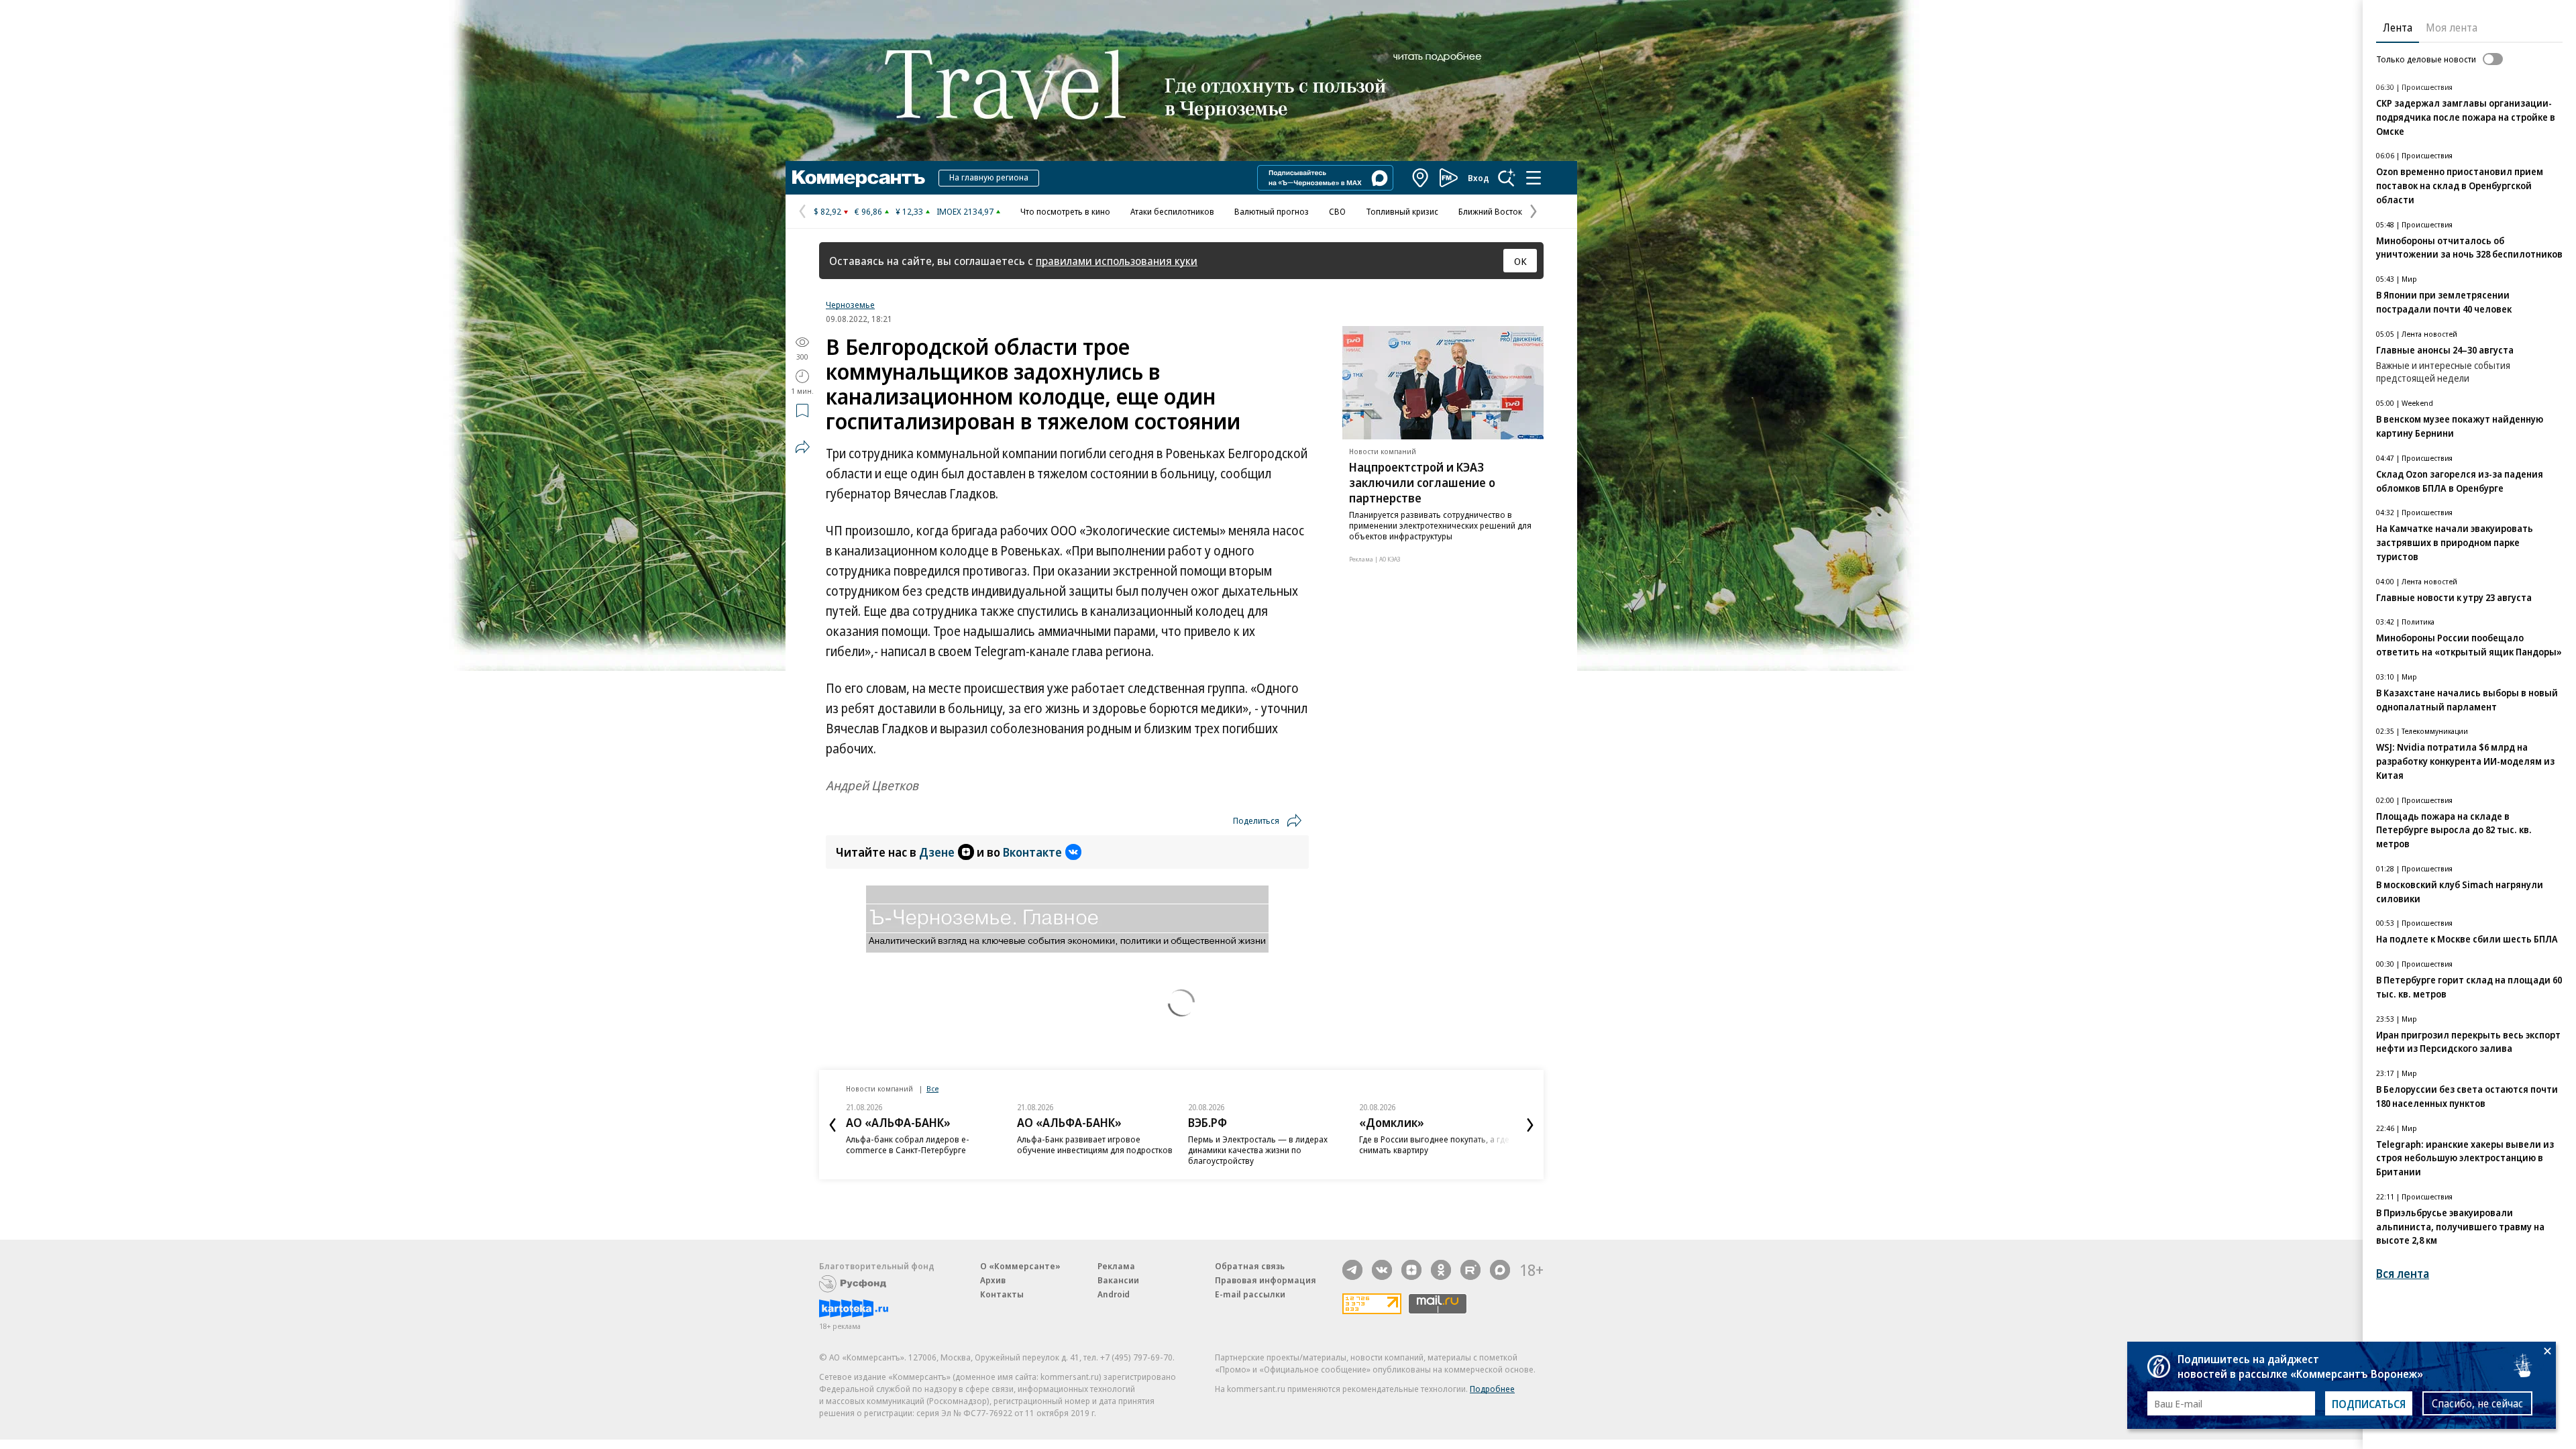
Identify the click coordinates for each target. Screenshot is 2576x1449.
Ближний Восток (1490, 211)
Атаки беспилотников (1172, 211)
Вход (1479, 178)
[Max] (1500, 1270)
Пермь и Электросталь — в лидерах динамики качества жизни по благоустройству (1258, 1150)
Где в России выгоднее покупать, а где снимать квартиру (1434, 1144)
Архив (993, 1280)
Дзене (937, 852)
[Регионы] (1421, 178)
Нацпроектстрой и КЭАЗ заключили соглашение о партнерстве (1422, 482)
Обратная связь (1250, 1266)
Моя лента (2452, 28)
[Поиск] (1507, 178)
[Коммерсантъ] (859, 178)
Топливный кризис (1402, 211)
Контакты (1002, 1294)
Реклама (1116, 1266)
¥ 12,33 (909, 211)
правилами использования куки (1117, 261)
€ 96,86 (868, 211)
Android (1114, 1294)
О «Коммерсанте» (1020, 1266)
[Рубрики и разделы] (1534, 178)
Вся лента (2403, 1274)
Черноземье (850, 305)
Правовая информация (1266, 1280)
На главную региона (989, 177)
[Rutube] (1470, 1270)
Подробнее (1492, 1389)
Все (932, 1088)
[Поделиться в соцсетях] (802, 447)
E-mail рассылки (1250, 1294)
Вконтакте (1032, 852)
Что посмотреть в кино (1065, 211)
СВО (1337, 211)
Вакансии (1118, 1280)
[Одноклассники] (1441, 1270)
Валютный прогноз (1272, 211)
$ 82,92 (827, 211)
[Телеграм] (1352, 1270)
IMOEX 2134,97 (965, 211)
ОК (1520, 261)
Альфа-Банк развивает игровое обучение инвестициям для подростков (1095, 1144)
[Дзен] (1411, 1270)
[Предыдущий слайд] (833, 1125)
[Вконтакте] (1382, 1270)
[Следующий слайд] (1530, 1125)
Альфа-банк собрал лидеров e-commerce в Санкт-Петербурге (908, 1144)
